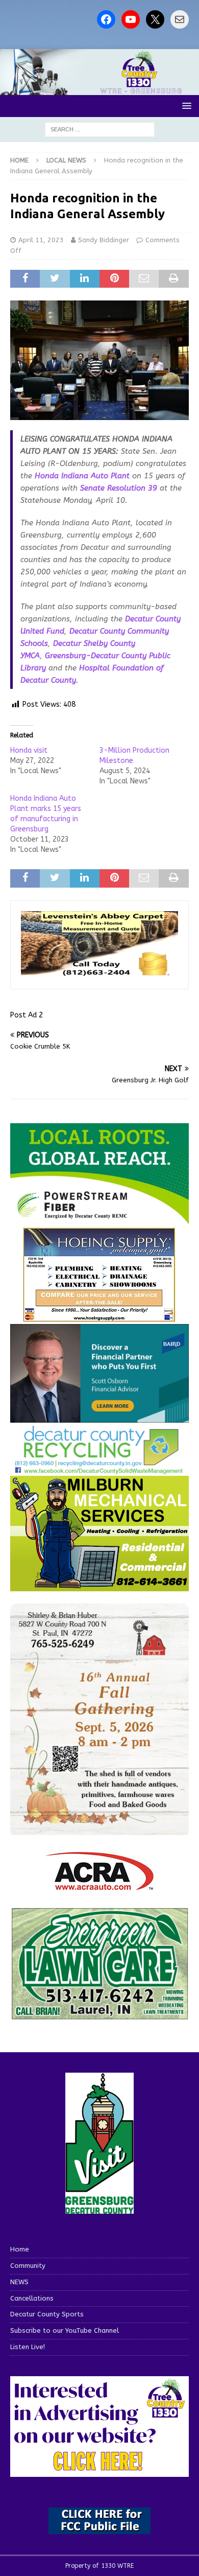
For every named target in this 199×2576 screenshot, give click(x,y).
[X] (155, 19)
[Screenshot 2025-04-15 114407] (99, 2015)
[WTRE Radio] (99, 89)
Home (20, 2249)
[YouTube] (131, 19)
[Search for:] (100, 129)
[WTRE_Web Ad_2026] (99, 1220)
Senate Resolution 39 (119, 488)
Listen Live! (28, 2347)
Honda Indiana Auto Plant (82, 476)
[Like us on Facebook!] (106, 19)
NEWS (19, 2282)
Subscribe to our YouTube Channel (65, 2330)
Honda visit (29, 750)
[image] (99, 1829)
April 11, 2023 (41, 240)
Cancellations (32, 2298)
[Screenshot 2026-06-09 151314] (99, 1468)
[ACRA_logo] (99, 1885)
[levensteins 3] (99, 973)
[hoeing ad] (99, 1317)
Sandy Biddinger (104, 240)
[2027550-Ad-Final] (99, 1416)
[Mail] (180, 19)
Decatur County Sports (47, 2314)
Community (28, 2266)
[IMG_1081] (99, 1585)
